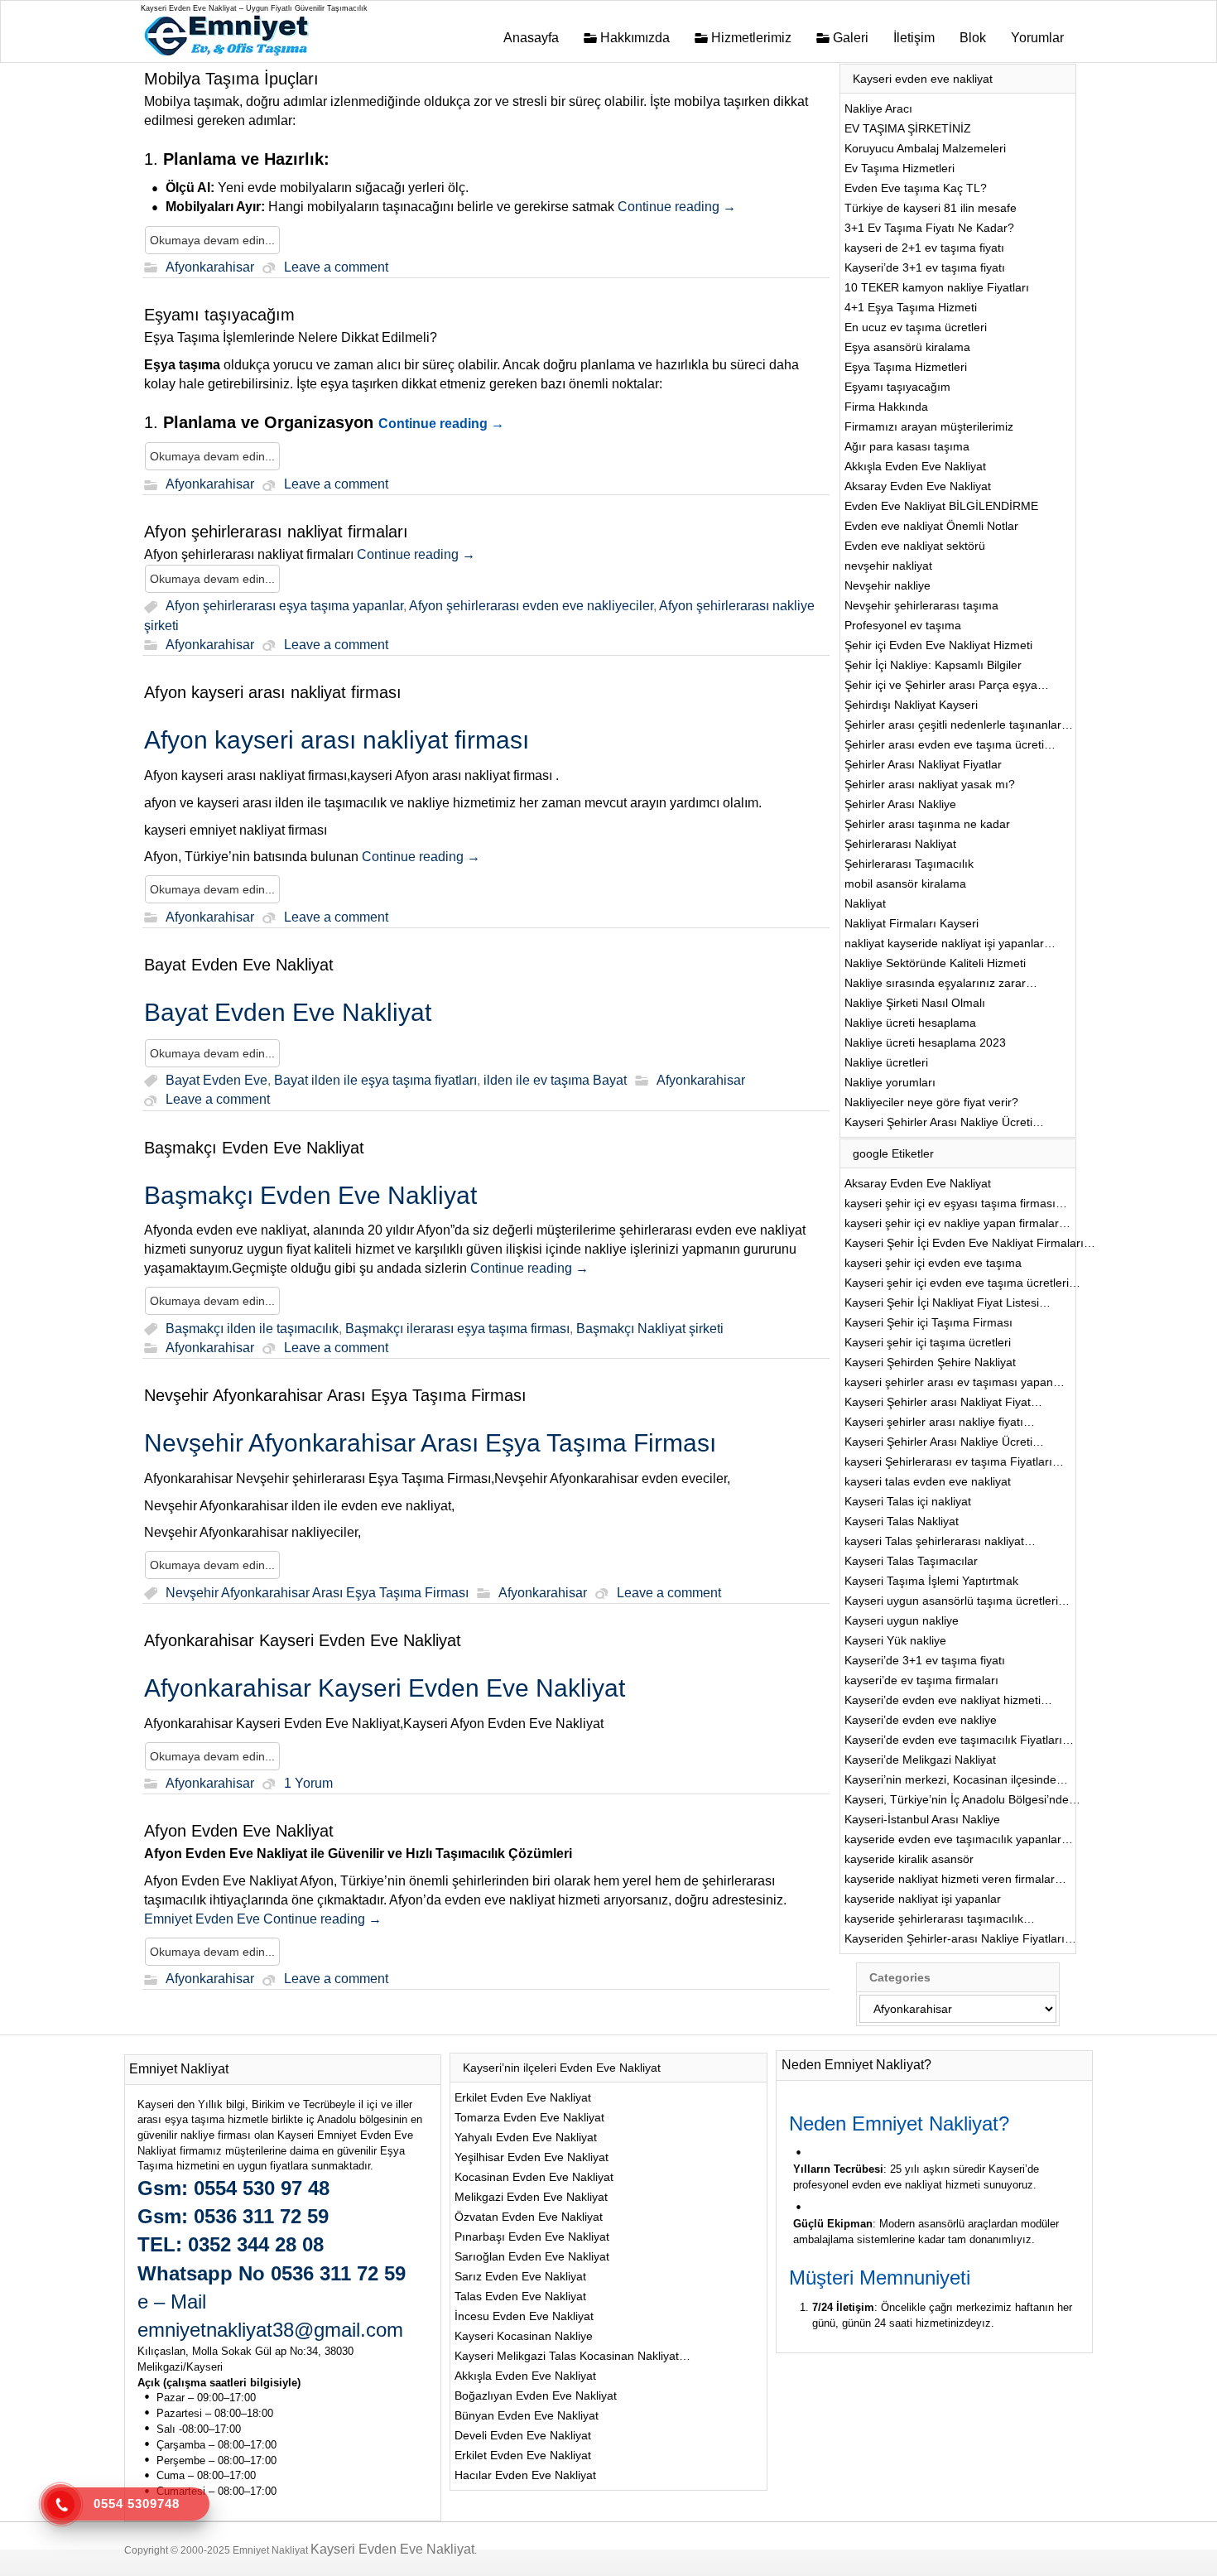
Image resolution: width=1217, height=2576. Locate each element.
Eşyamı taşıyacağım (219, 315)
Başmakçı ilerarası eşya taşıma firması (457, 1329)
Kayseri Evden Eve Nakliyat (392, 2549)
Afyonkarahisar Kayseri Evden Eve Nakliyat (303, 1640)
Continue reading (677, 207)
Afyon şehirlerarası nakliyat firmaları (276, 532)
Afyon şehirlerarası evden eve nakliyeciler (531, 607)
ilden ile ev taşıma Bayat (555, 1080)
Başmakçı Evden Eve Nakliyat (254, 1148)
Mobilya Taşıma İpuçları (231, 79)
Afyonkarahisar (210, 267)
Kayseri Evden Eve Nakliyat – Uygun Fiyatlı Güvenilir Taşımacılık (254, 8)
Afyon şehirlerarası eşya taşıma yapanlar (284, 607)
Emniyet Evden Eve (204, 1919)
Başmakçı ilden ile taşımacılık (252, 1329)
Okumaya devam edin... (212, 240)
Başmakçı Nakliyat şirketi (650, 1329)
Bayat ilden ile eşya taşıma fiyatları (375, 1080)
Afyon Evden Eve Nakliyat (239, 1831)
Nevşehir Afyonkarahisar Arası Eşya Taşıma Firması (335, 1395)
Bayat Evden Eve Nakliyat (239, 965)
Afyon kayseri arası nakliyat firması (273, 692)
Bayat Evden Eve (216, 1080)
